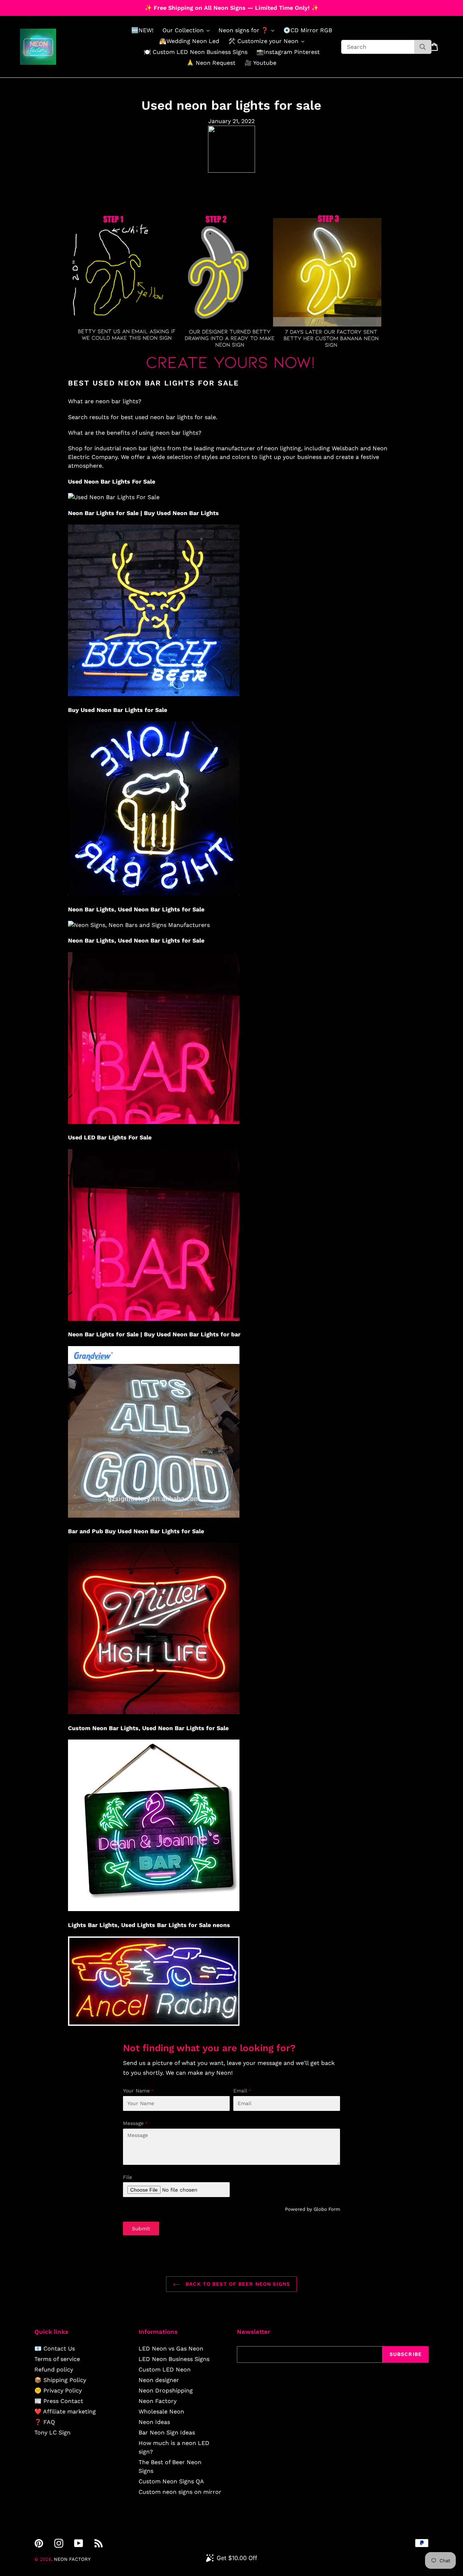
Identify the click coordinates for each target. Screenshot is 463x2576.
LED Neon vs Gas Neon (171, 2349)
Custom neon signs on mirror (180, 2492)
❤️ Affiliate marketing (65, 2411)
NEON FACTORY (72, 2559)
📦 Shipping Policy (60, 2380)
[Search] (423, 47)
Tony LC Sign (52, 2432)
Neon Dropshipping (166, 2391)
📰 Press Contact (59, 2401)
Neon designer (159, 2380)
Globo (320, 2209)
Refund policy (54, 2370)
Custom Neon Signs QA (171, 2481)
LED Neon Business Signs (174, 2359)
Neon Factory (158, 2401)
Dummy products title (61, 6)
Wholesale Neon (161, 2411)
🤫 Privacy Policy (58, 2391)
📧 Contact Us (55, 2349)
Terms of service (57, 2359)
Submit (141, 2229)
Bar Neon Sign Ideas (167, 2432)
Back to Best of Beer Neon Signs (237, 2284)
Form (334, 2209)
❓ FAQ (45, 2422)
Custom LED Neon (165, 2370)
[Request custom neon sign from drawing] (231, 374)
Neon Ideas (154, 2422)
